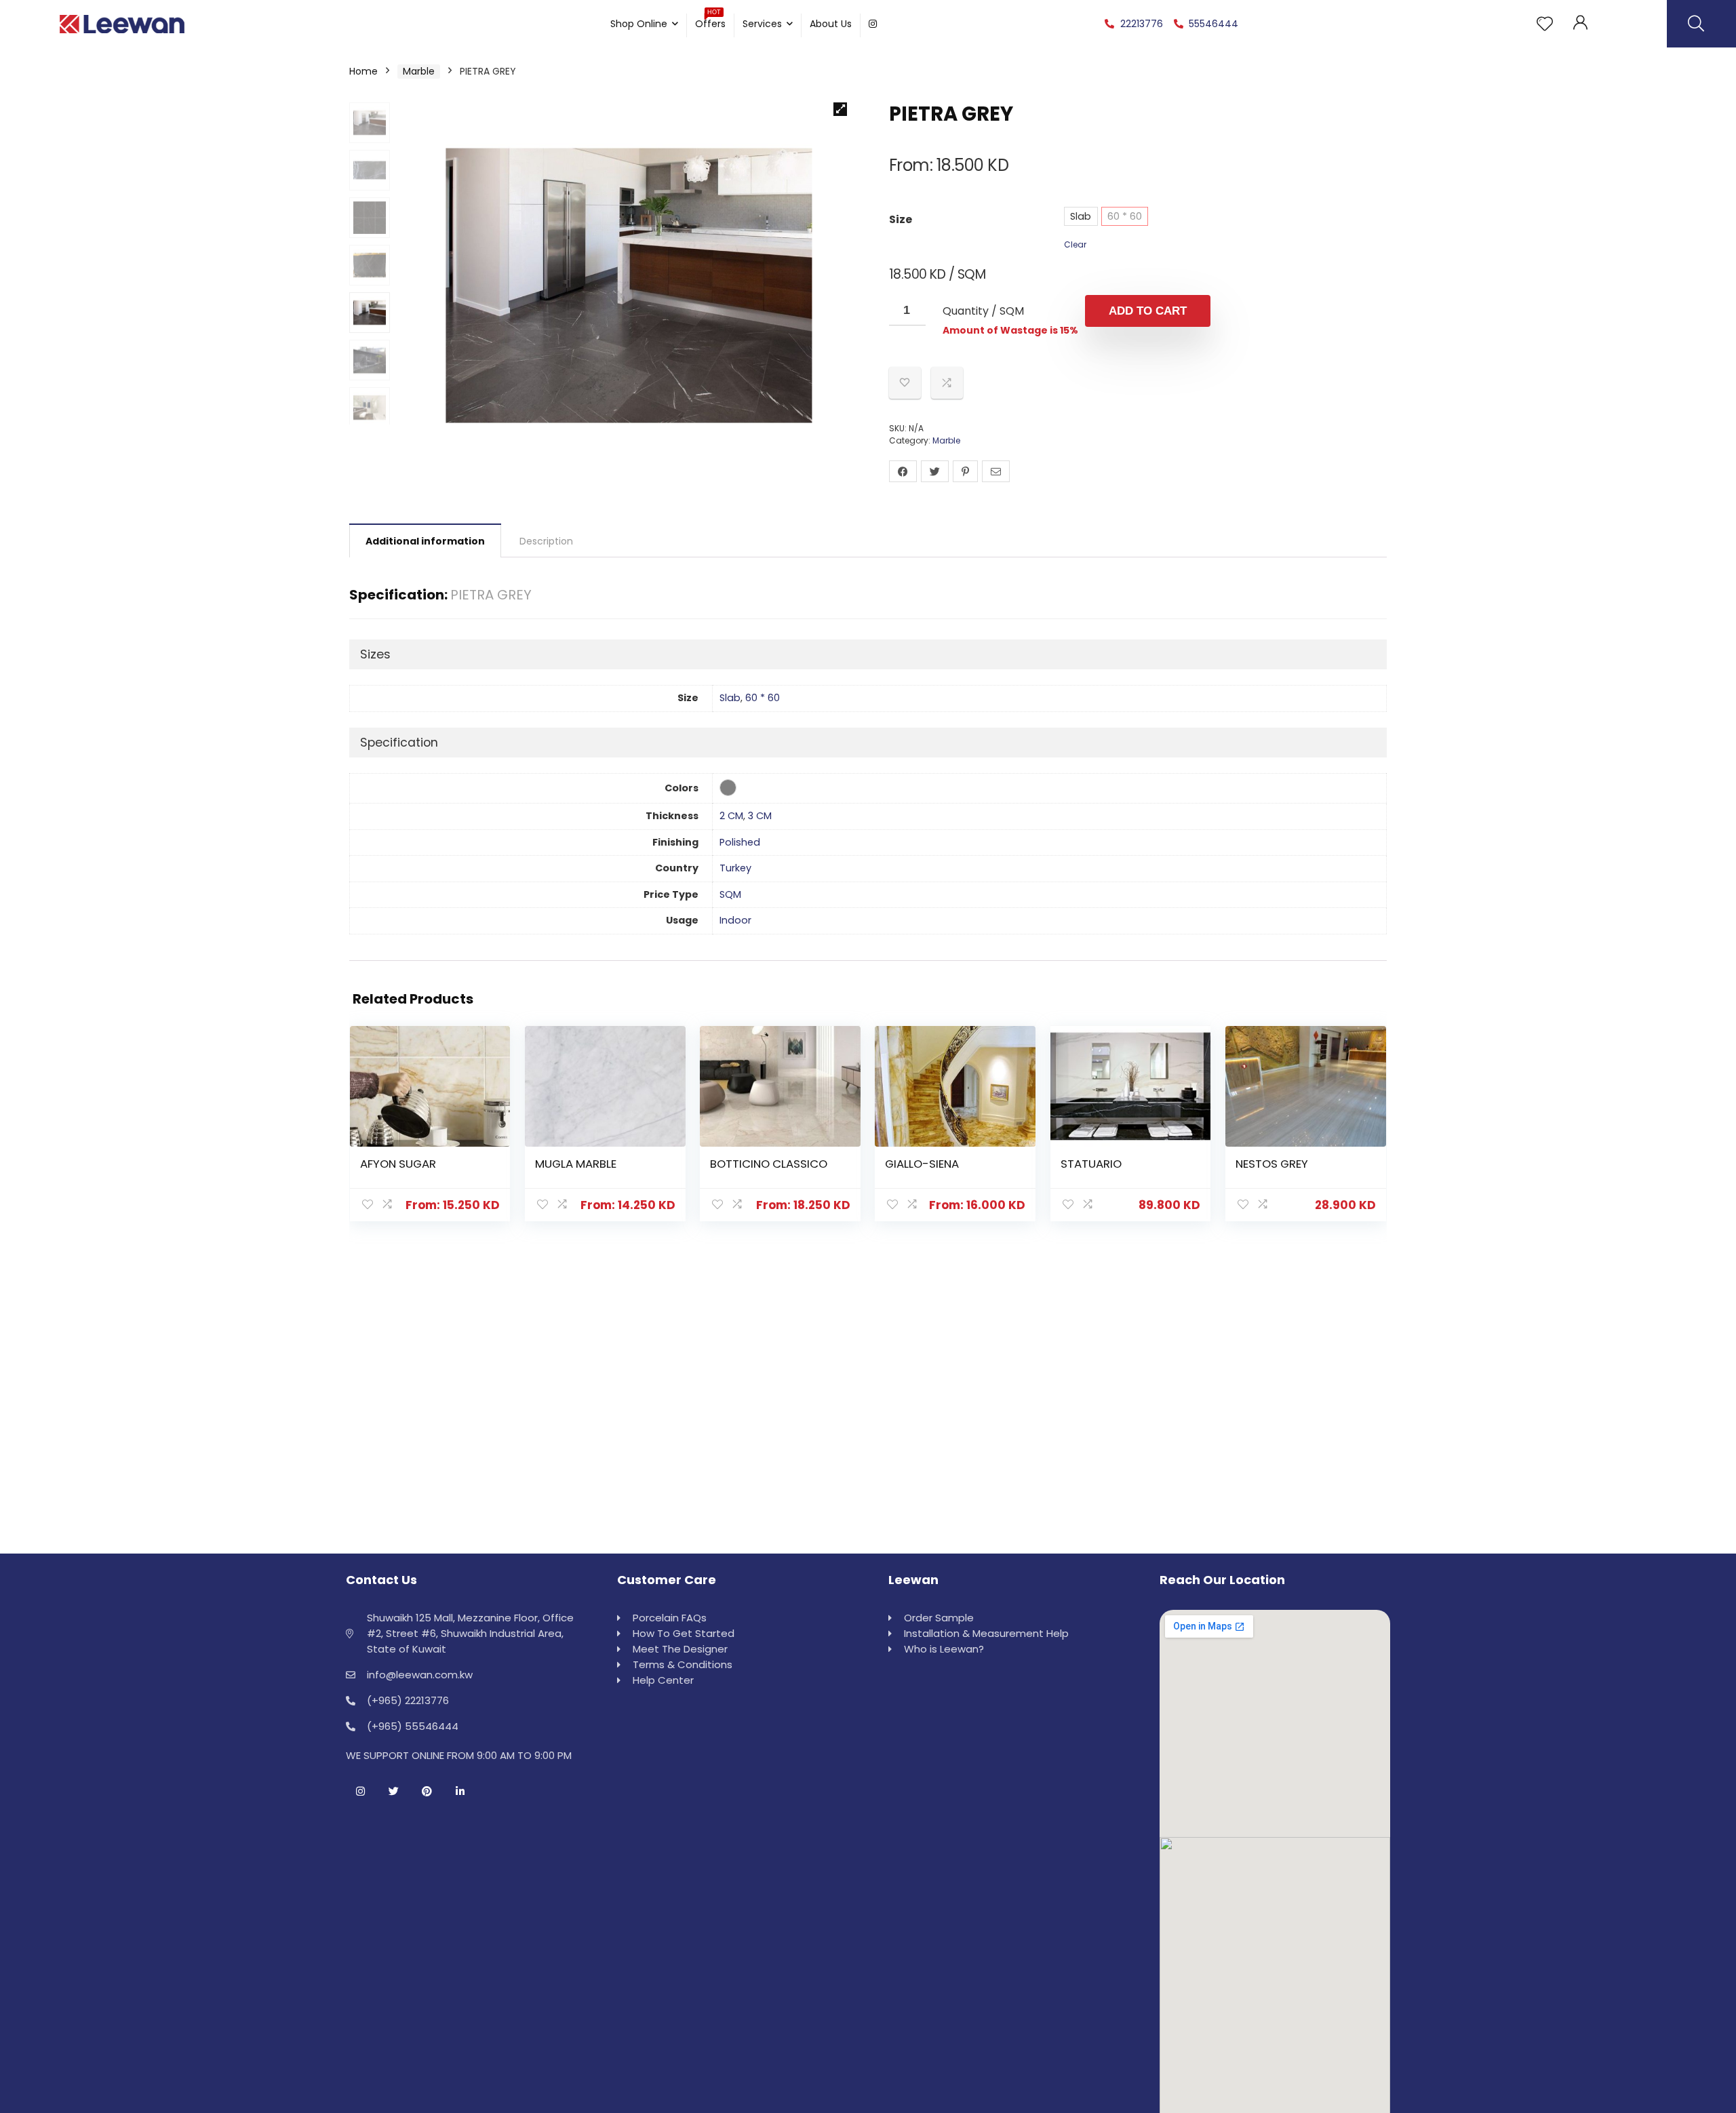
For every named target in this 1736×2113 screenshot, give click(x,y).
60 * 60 (1125, 216)
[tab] (425, 540)
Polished (740, 842)
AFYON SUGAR (398, 1164)
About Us (831, 24)
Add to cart (1148, 311)
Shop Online (639, 24)
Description (546, 541)
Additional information (425, 541)
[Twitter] (393, 1791)
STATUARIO (1091, 1164)
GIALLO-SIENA (922, 1164)
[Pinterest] (427, 1791)
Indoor (735, 920)
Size (901, 219)
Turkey (735, 868)
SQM (730, 894)
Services (762, 24)
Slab (1081, 216)
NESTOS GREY (1272, 1164)
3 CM (760, 816)
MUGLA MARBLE (576, 1164)
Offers (710, 22)
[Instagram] (360, 1791)
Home (363, 71)
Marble (419, 71)
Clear (1075, 244)
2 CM (731, 816)
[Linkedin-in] (460, 1791)
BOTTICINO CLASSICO (769, 1164)
